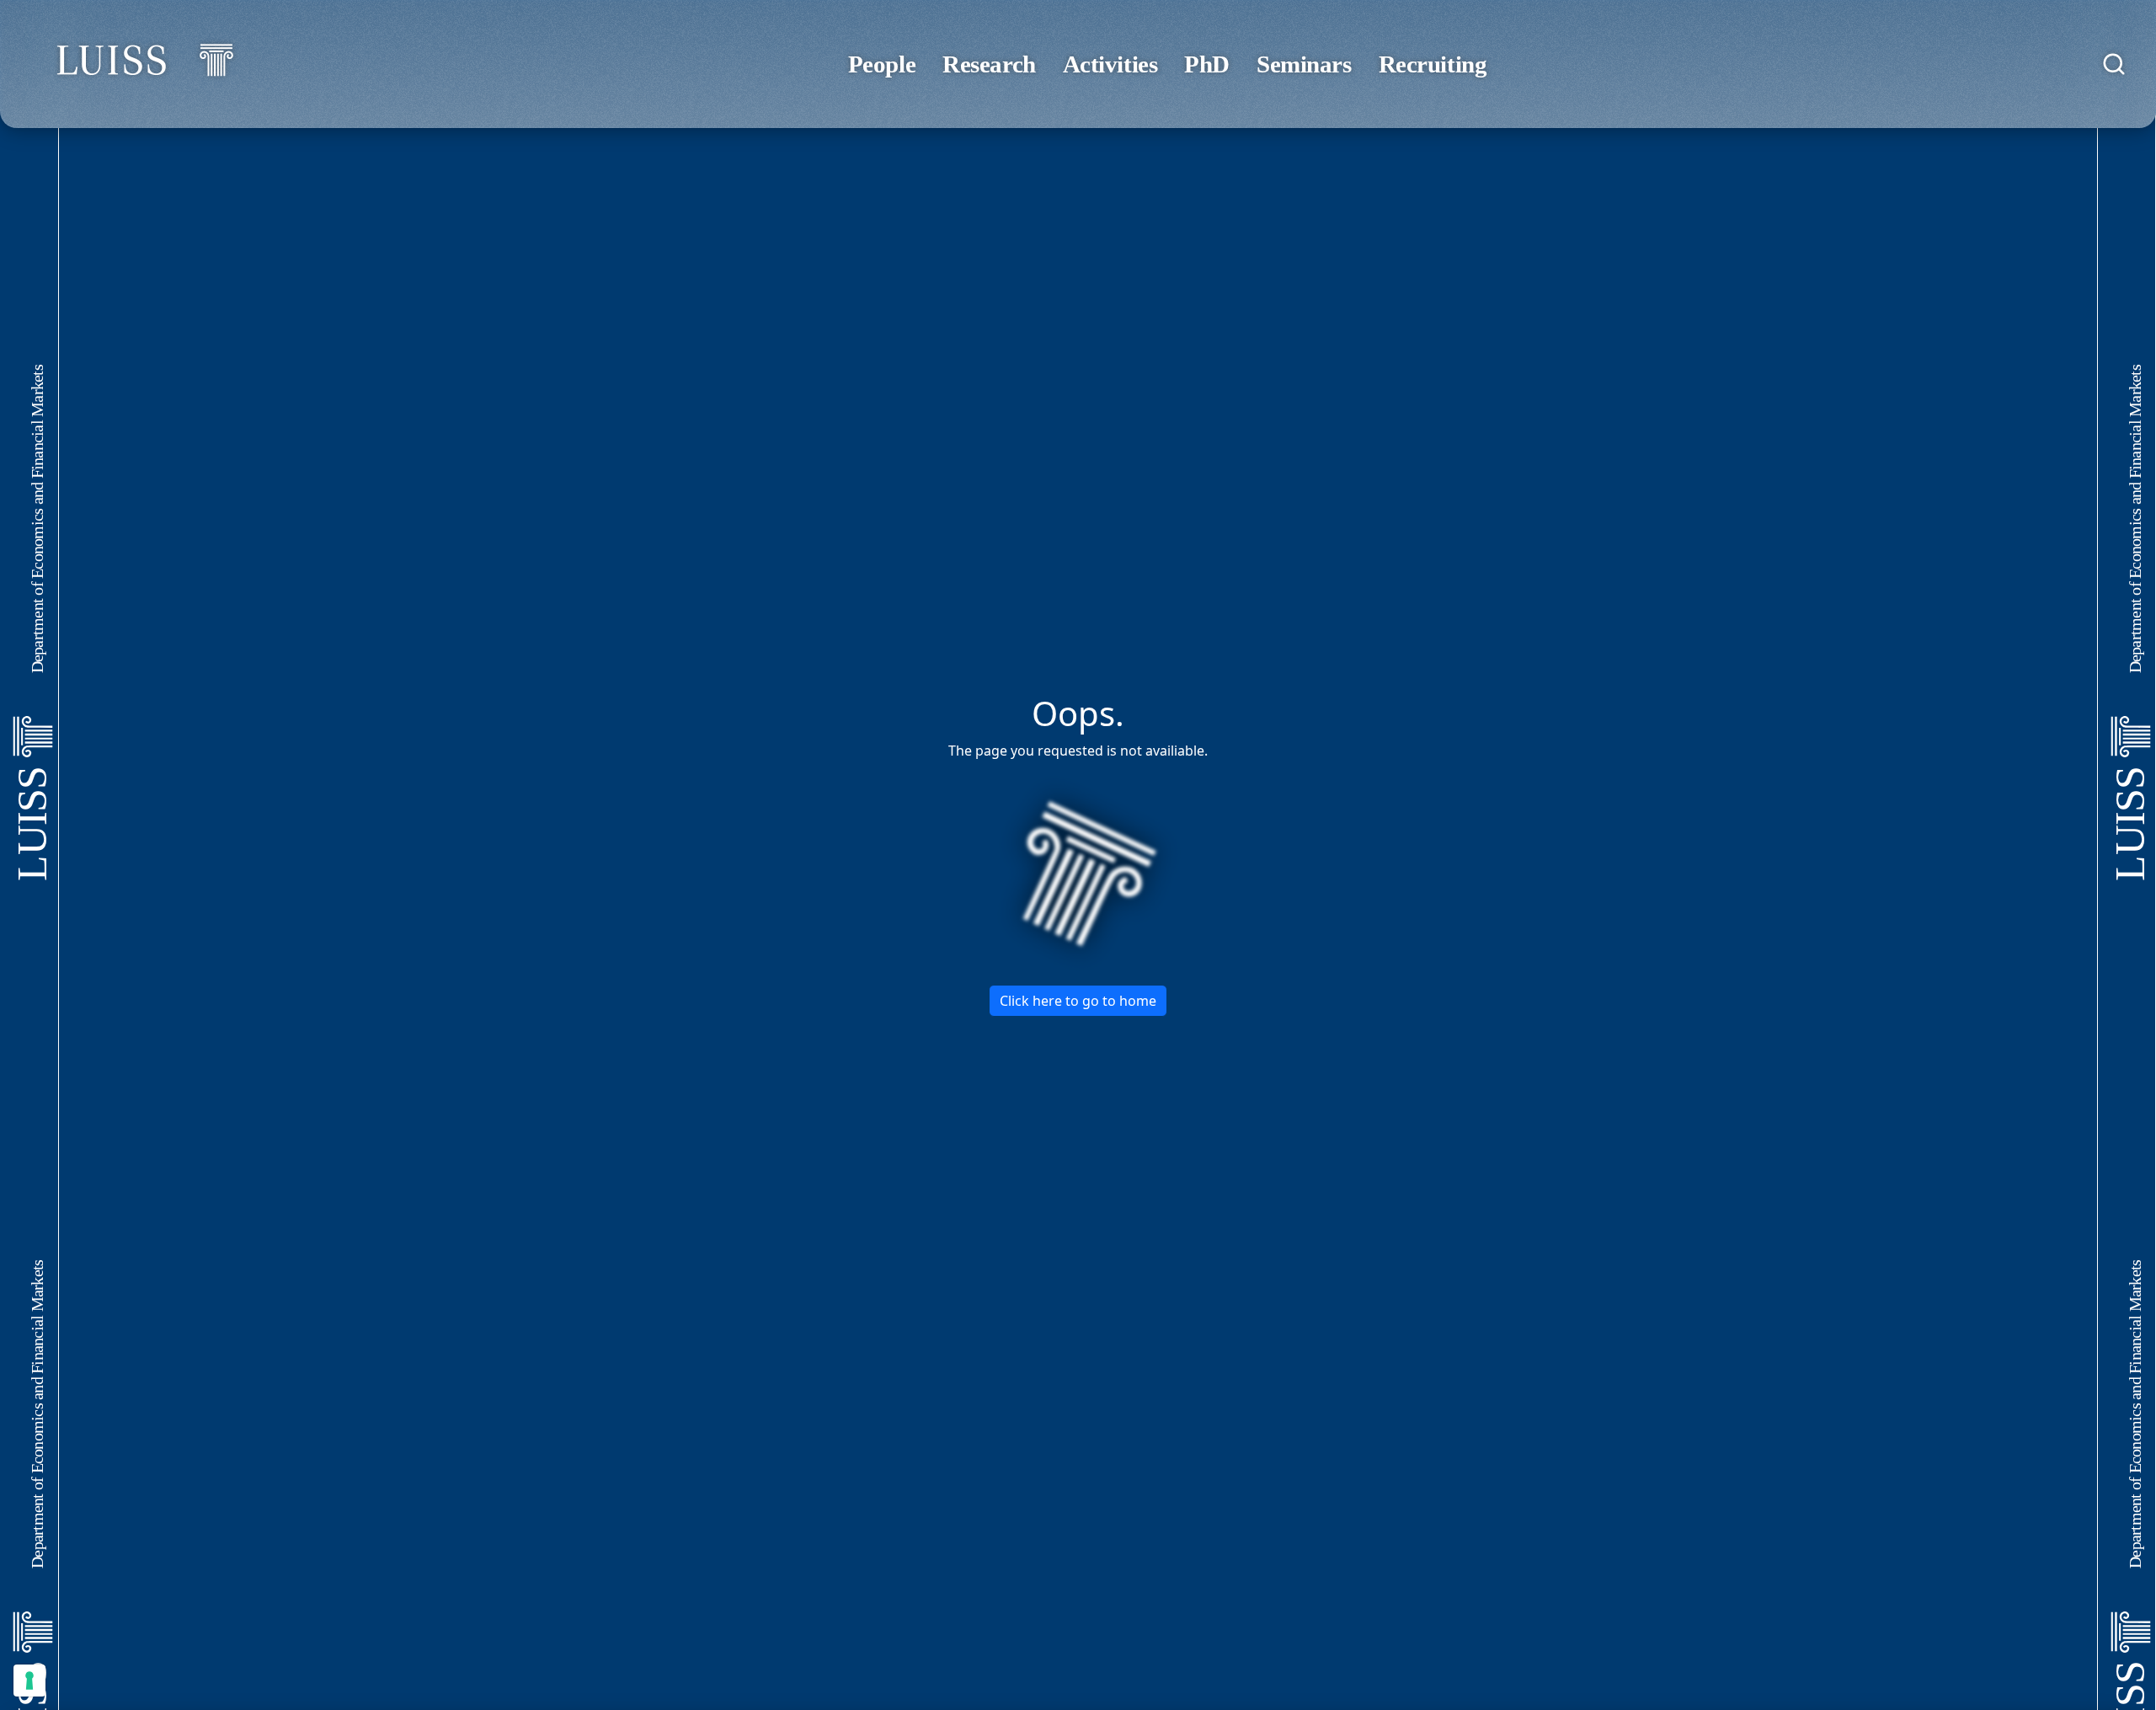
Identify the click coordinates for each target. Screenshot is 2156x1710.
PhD (1207, 64)
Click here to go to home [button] (1078, 1001)
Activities (1110, 64)
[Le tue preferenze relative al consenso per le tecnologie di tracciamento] (29, 1681)
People (882, 64)
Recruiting (1433, 64)
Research (989, 64)
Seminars (1304, 64)
